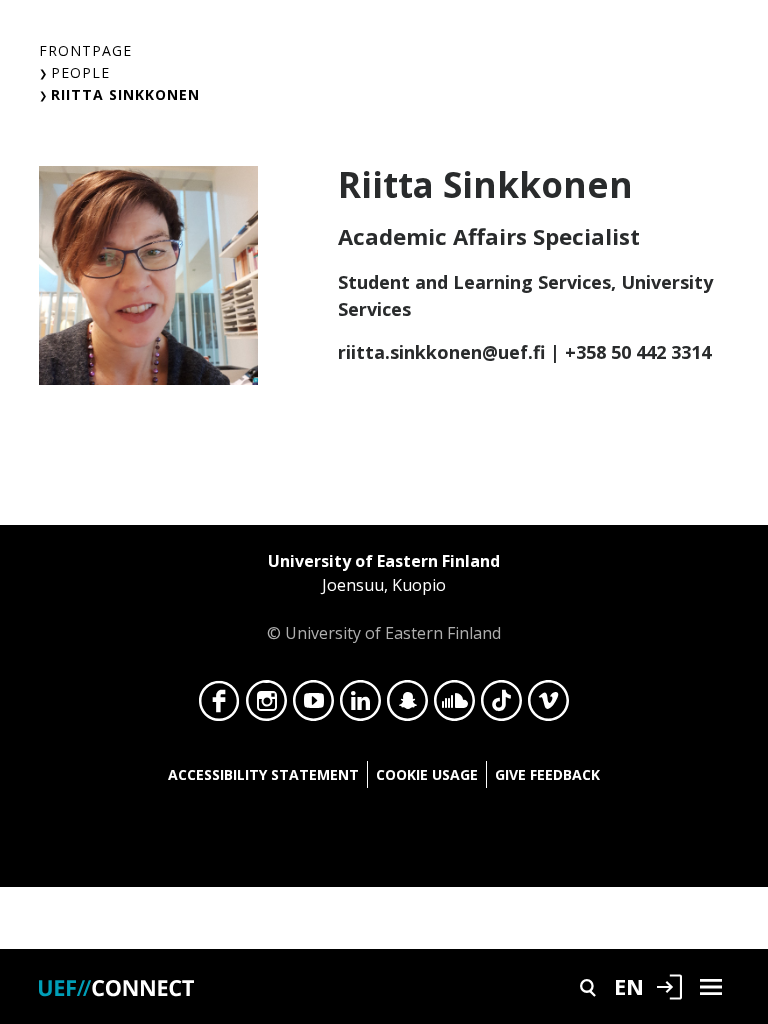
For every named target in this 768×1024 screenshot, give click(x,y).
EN (629, 986)
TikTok (501, 706)
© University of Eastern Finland (384, 597)
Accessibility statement (263, 774)
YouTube (313, 706)
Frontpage (85, 50)
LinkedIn (360, 706)
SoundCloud (454, 706)
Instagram (266, 706)
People (80, 72)
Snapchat (407, 706)
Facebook (219, 706)
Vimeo (548, 706)
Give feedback (547, 774)
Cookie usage (427, 774)
